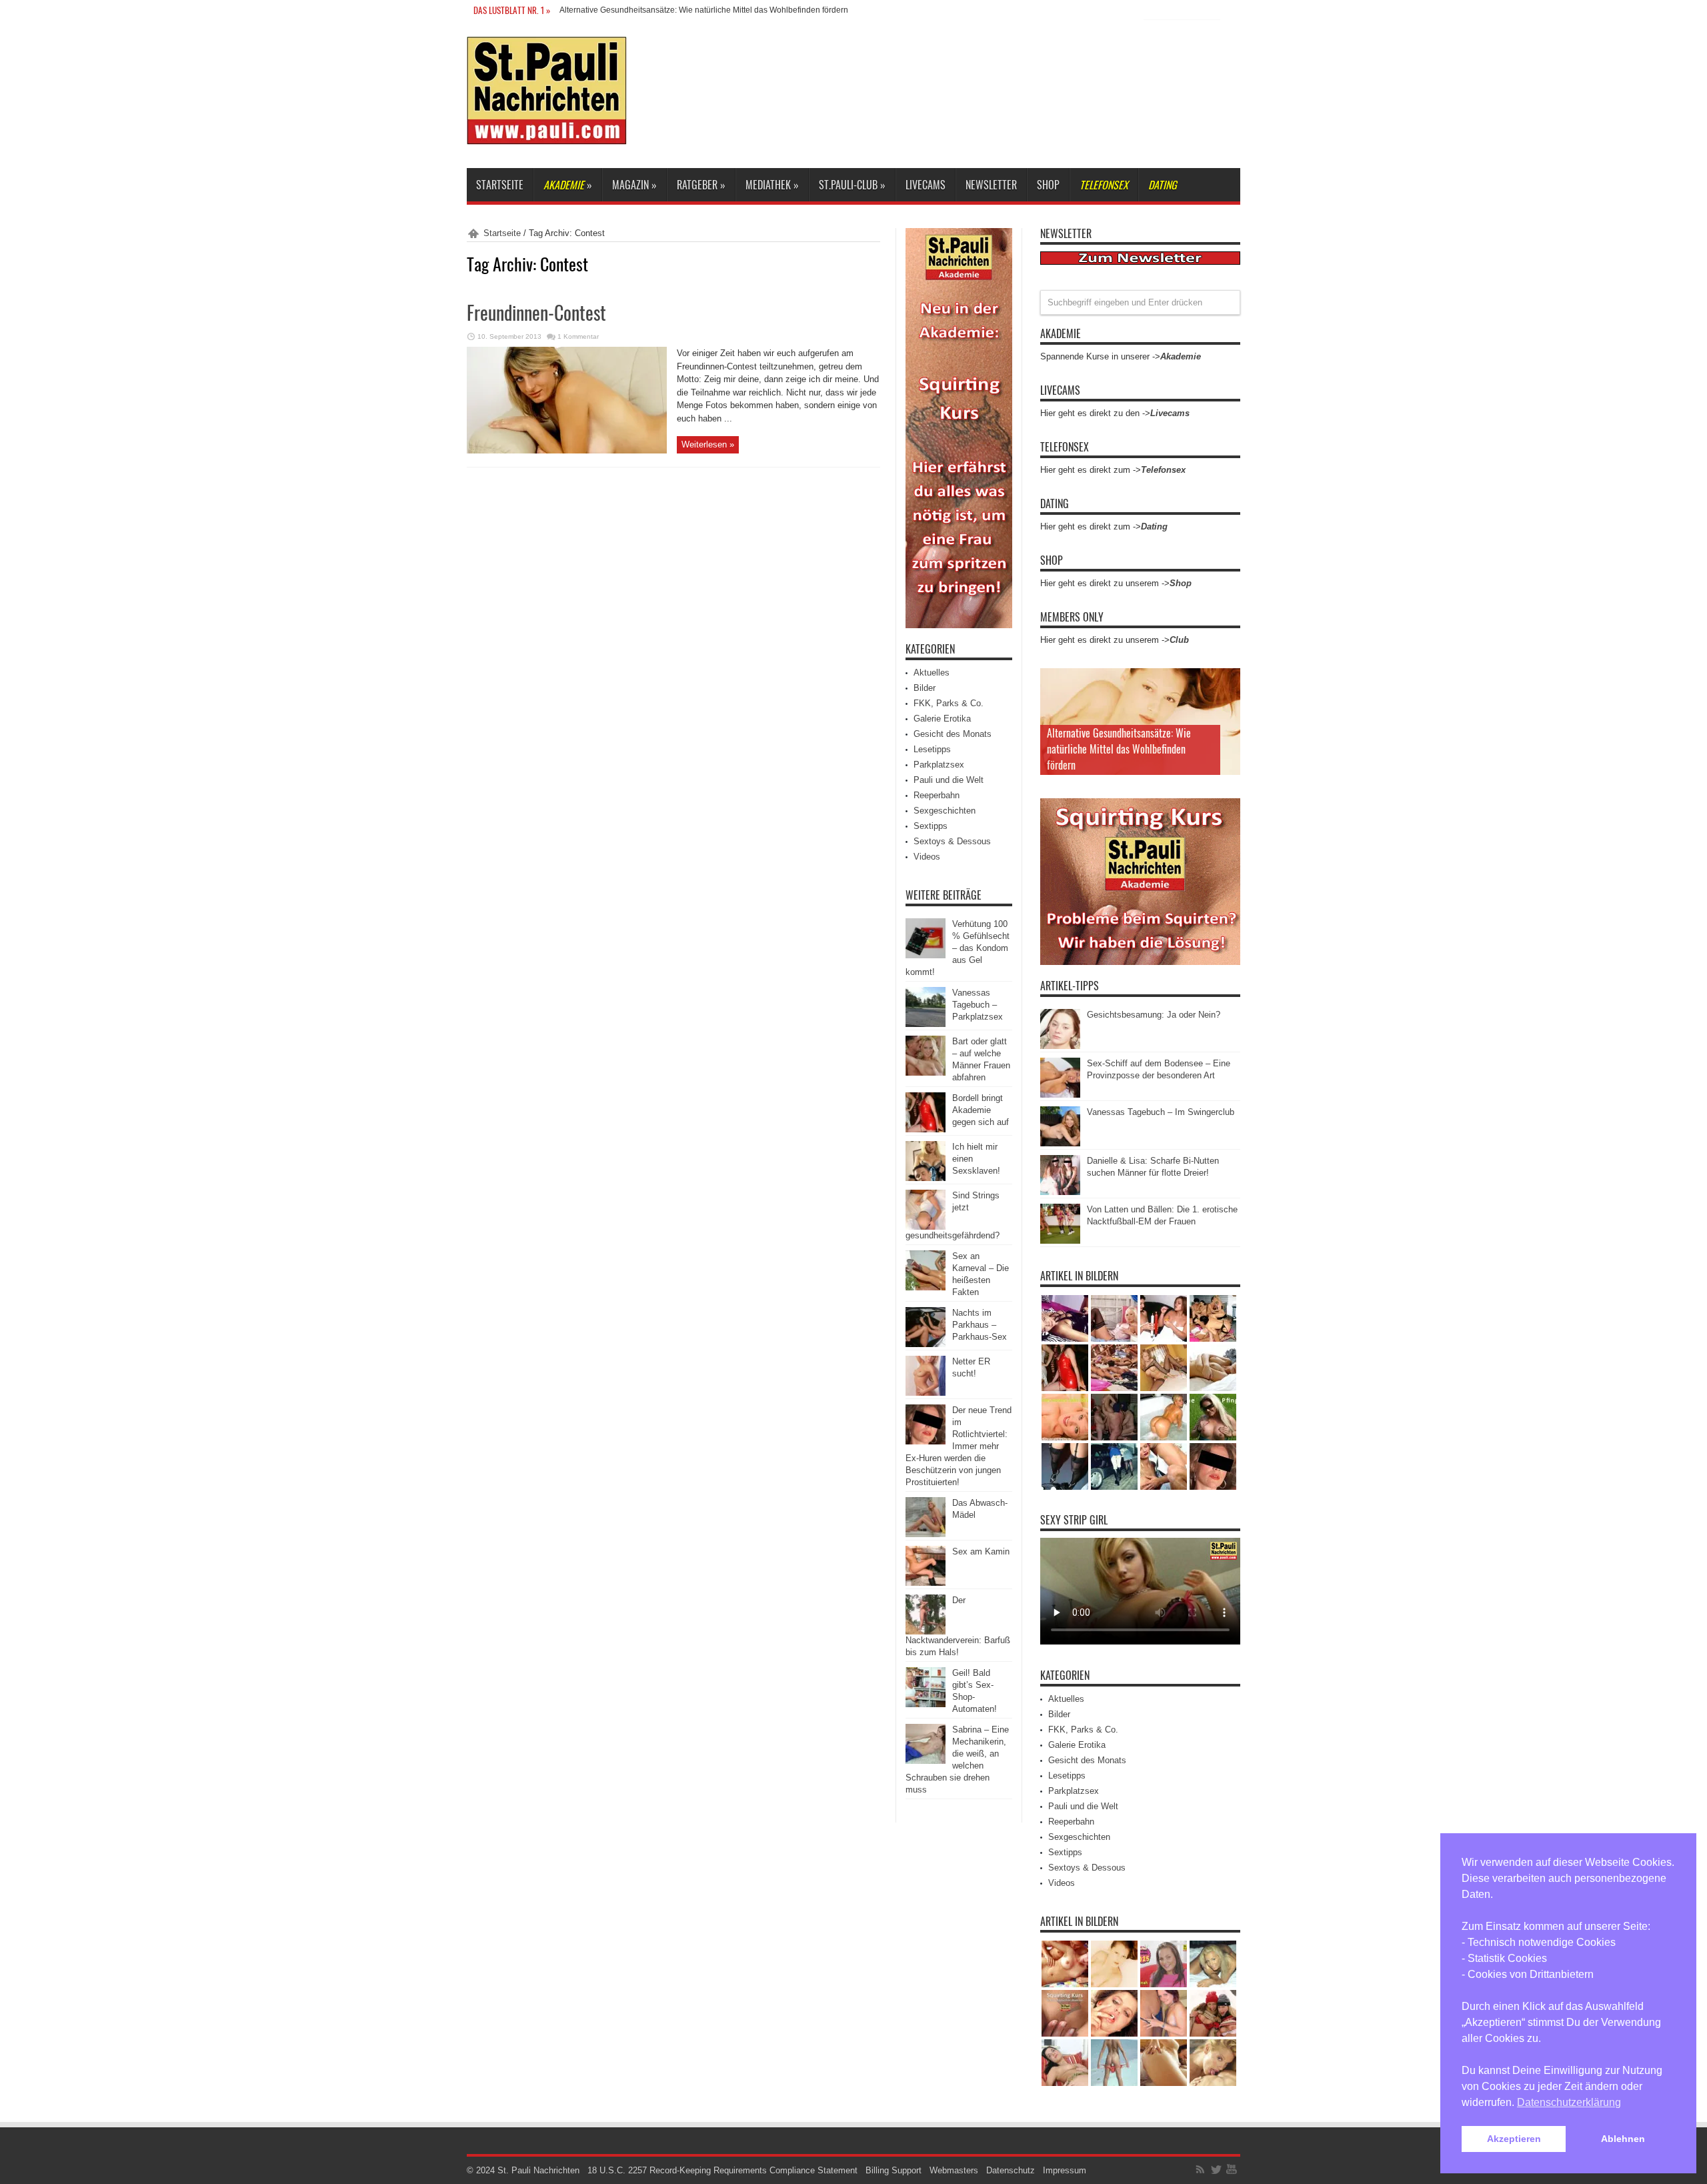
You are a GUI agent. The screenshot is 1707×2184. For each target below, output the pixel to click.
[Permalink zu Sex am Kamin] (926, 1583)
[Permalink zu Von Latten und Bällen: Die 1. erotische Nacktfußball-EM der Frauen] (1060, 1241)
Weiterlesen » (708, 444)
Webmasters (954, 2170)
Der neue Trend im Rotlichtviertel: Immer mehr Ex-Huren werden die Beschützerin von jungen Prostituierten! (959, 1446)
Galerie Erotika (942, 719)
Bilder (925, 688)
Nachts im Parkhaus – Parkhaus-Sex (980, 1325)
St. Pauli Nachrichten (538, 2170)
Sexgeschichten (945, 811)
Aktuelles (932, 673)
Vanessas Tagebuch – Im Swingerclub (1161, 1112)
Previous (1227, 682)
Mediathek (772, 185)
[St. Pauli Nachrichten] (547, 135)
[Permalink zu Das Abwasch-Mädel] (926, 1534)
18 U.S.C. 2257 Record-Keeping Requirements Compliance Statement (722, 2170)
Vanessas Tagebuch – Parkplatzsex (978, 1005)
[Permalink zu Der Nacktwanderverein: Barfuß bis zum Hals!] (926, 1631)
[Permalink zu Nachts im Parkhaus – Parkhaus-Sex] (926, 1344)
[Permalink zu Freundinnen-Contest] (567, 450)
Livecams (926, 185)
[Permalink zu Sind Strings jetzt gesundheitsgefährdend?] (926, 1227)
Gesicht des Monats (953, 734)
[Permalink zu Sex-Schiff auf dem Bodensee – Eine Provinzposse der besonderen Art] (1060, 1095)
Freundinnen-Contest (536, 312)
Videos (927, 857)
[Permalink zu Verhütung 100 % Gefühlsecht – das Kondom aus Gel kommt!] (926, 955)
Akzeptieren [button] (1514, 2139)
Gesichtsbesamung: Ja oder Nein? (1154, 1015)
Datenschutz (1011, 2170)
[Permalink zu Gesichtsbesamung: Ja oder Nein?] (1060, 1046)
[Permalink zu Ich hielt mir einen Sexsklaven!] (926, 1178)
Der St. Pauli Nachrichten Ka (611, 10)
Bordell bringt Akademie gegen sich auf (981, 1110)
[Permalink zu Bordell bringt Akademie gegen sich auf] (926, 1129)
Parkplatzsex (939, 765)
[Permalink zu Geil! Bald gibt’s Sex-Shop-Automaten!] (926, 1704)
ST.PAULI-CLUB (852, 185)
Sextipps (931, 826)
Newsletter (991, 185)
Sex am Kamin (981, 1551)
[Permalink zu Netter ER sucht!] (926, 1393)
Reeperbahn (937, 795)
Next (1227, 703)
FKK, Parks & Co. (949, 703)
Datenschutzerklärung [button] (1569, 2102)
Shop (1048, 185)
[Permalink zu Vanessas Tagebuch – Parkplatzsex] (926, 1024)
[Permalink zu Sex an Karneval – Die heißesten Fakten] (926, 1287)
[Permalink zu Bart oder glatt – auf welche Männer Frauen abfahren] (926, 1073)
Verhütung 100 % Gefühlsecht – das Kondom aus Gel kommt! (958, 948)
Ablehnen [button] (1623, 2139)
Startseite (500, 185)
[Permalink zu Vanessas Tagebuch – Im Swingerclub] (1060, 1143)
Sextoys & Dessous (952, 841)
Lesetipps (932, 749)
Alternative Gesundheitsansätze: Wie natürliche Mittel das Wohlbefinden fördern (1119, 749)
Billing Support (894, 2170)
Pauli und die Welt (949, 780)
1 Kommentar (578, 336)
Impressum (1065, 2170)
